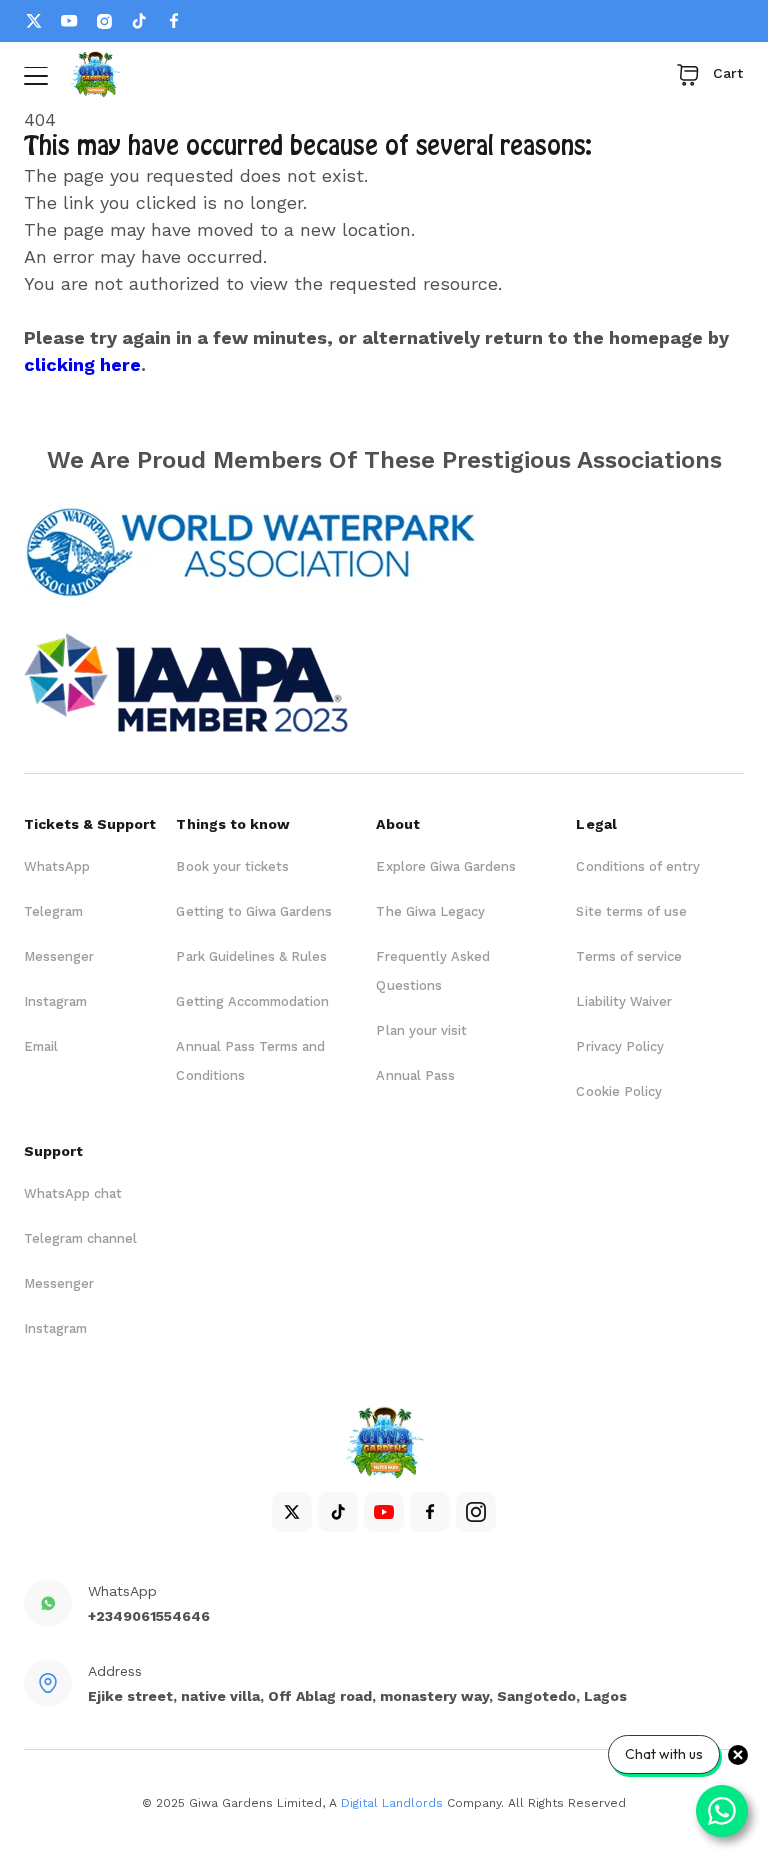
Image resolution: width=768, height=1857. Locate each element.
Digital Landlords (392, 1803)
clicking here (82, 364)
